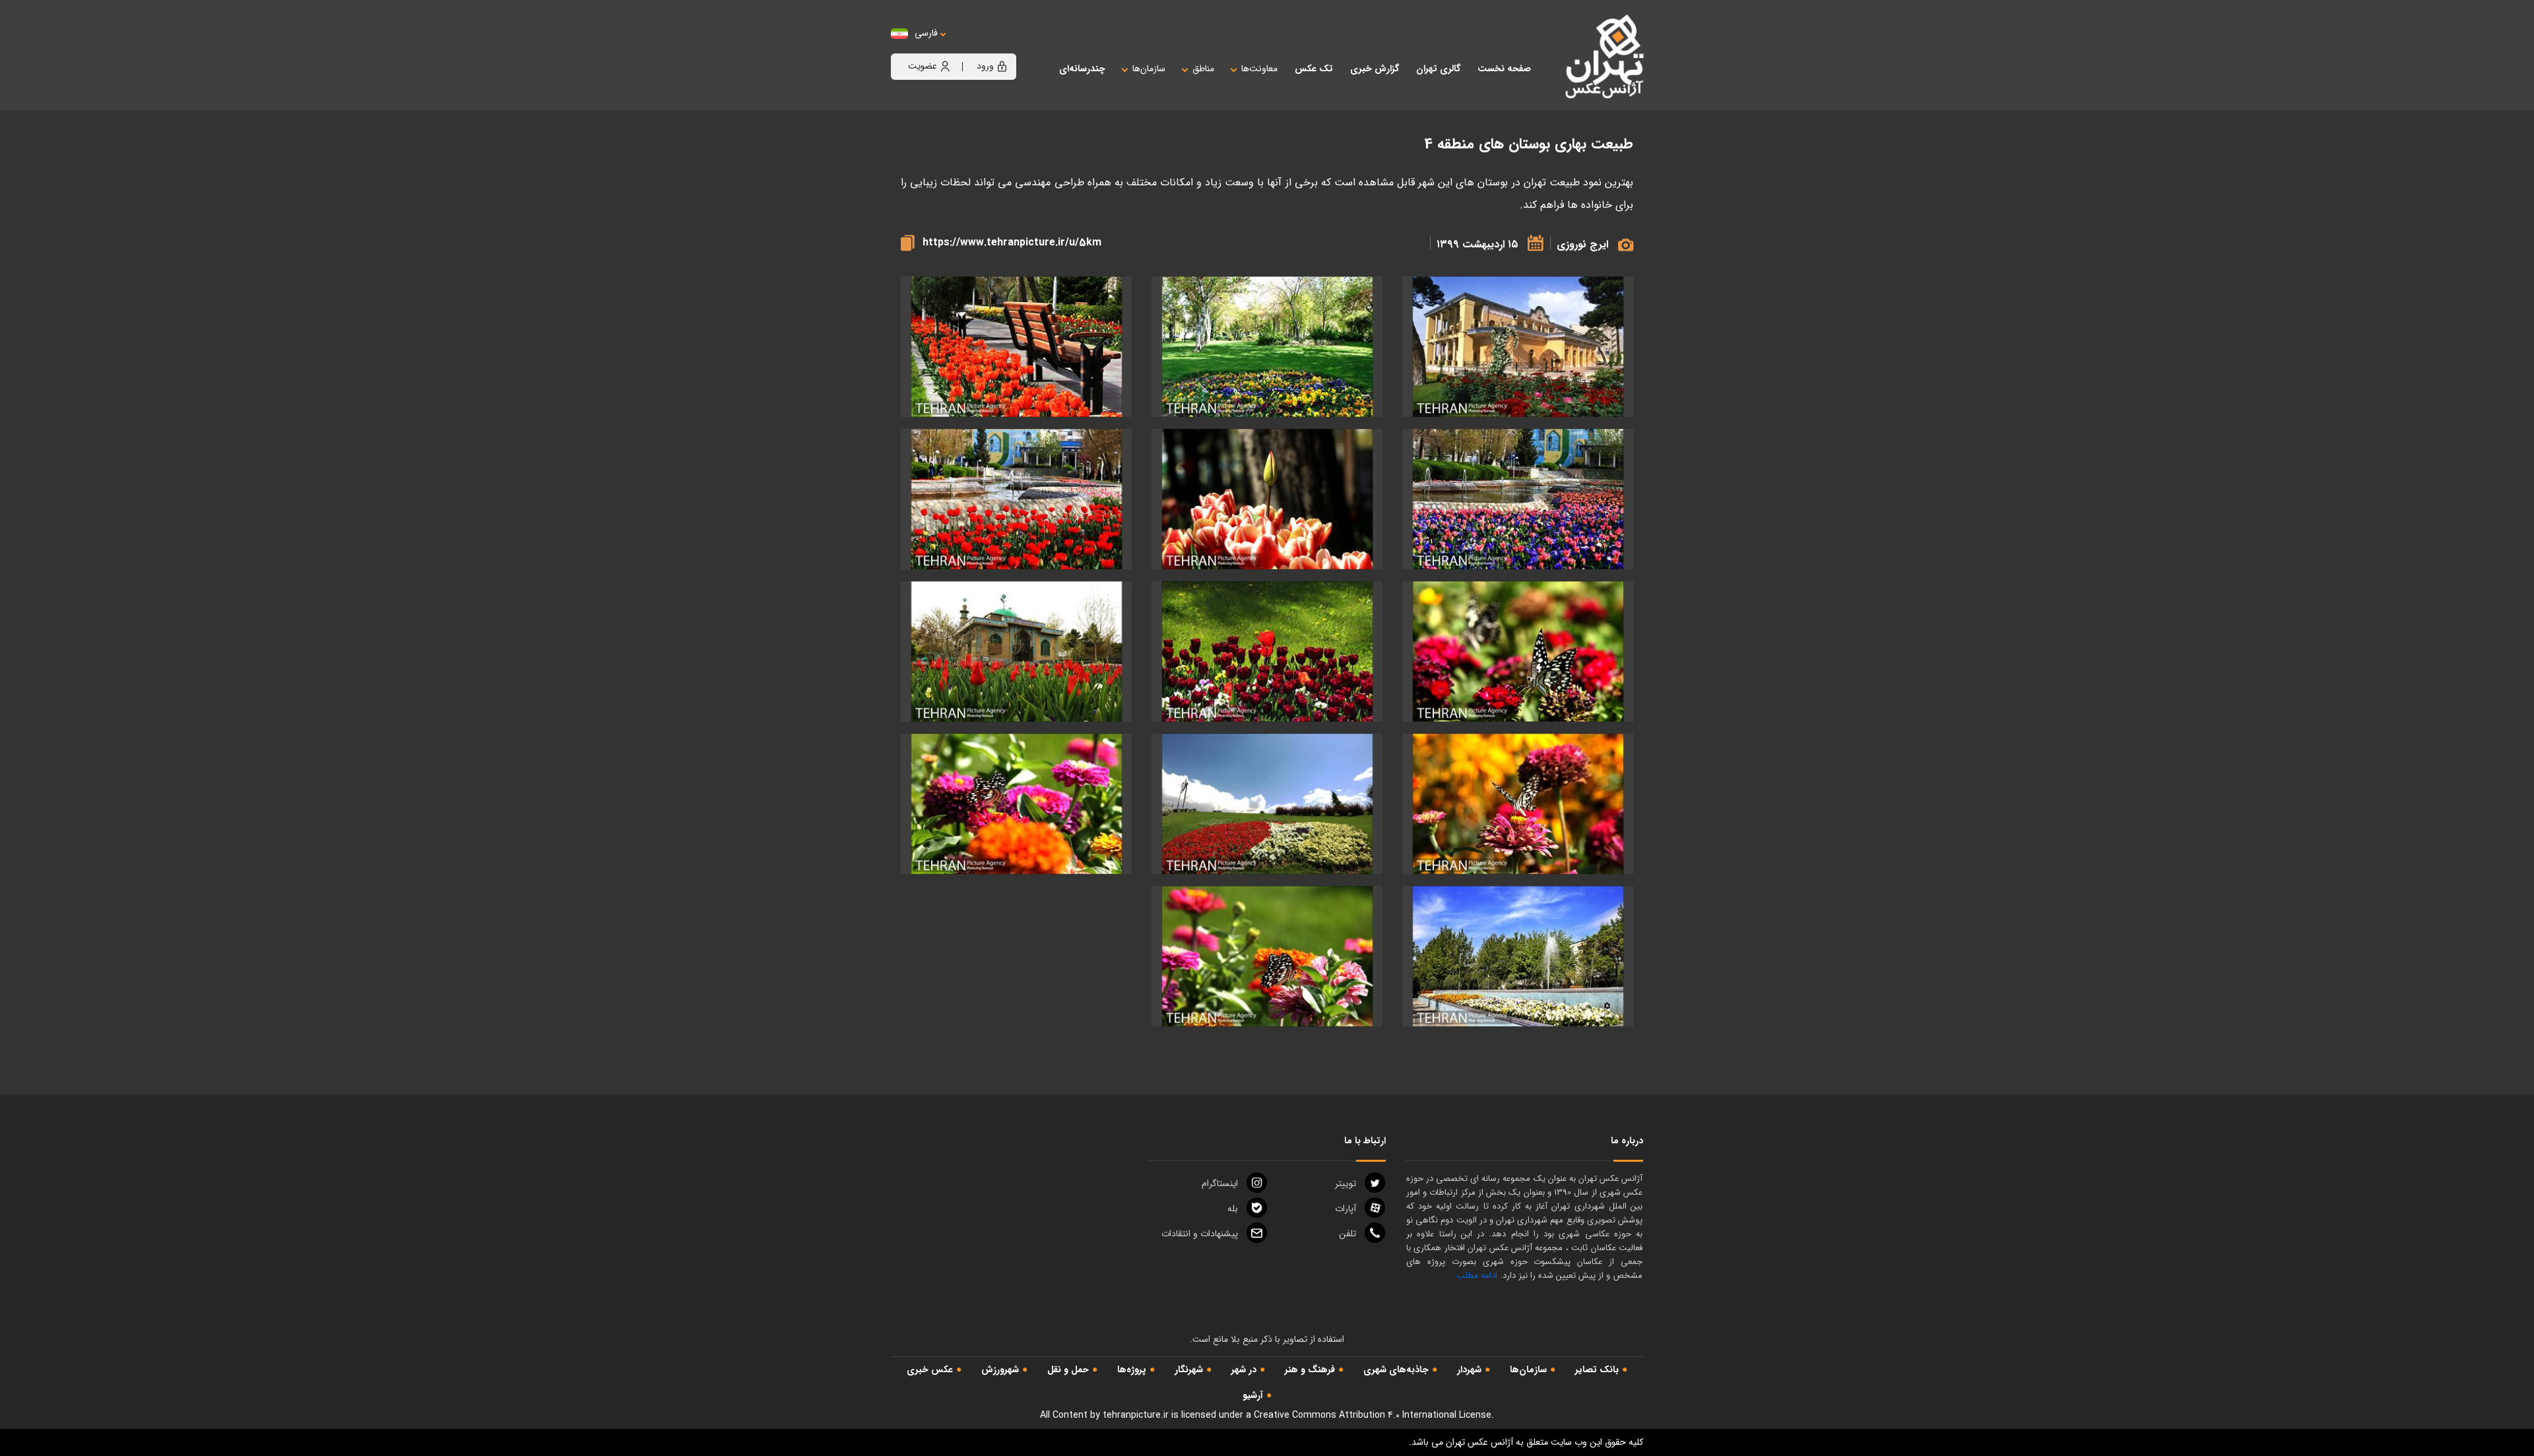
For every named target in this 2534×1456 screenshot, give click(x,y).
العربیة (999, 47)
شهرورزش (1000, 1370)
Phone (1348, 1234)
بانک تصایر (1597, 1370)
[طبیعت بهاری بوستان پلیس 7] (1518, 651)
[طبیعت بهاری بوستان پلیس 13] (1016, 347)
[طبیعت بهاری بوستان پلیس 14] (1267, 347)
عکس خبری (930, 1370)
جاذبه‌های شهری (1396, 1370)
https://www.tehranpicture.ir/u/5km (1012, 242)
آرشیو (1253, 1395)
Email (1200, 1234)
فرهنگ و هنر (1310, 1370)
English (967, 47)
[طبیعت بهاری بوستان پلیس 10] (1267, 499)
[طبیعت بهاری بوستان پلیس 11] (1016, 499)
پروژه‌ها (1132, 1370)
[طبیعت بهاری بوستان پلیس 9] (1267, 651)
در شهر (1244, 1370)
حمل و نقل (1068, 1370)
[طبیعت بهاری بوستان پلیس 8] (1016, 651)
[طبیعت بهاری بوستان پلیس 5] (1016, 804)
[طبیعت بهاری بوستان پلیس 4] (1518, 804)
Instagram (1220, 1184)
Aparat (1346, 1209)
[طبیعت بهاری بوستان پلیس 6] (1267, 956)
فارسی (926, 33)
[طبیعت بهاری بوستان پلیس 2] (1518, 347)
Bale (1233, 1209)
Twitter (1346, 1184)
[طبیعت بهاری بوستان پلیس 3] (1267, 804)
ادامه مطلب (1477, 1276)
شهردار (1469, 1370)
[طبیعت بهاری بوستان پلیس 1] (1518, 956)
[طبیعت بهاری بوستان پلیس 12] (1518, 499)
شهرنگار (1189, 1370)
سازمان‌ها (1528, 1370)
